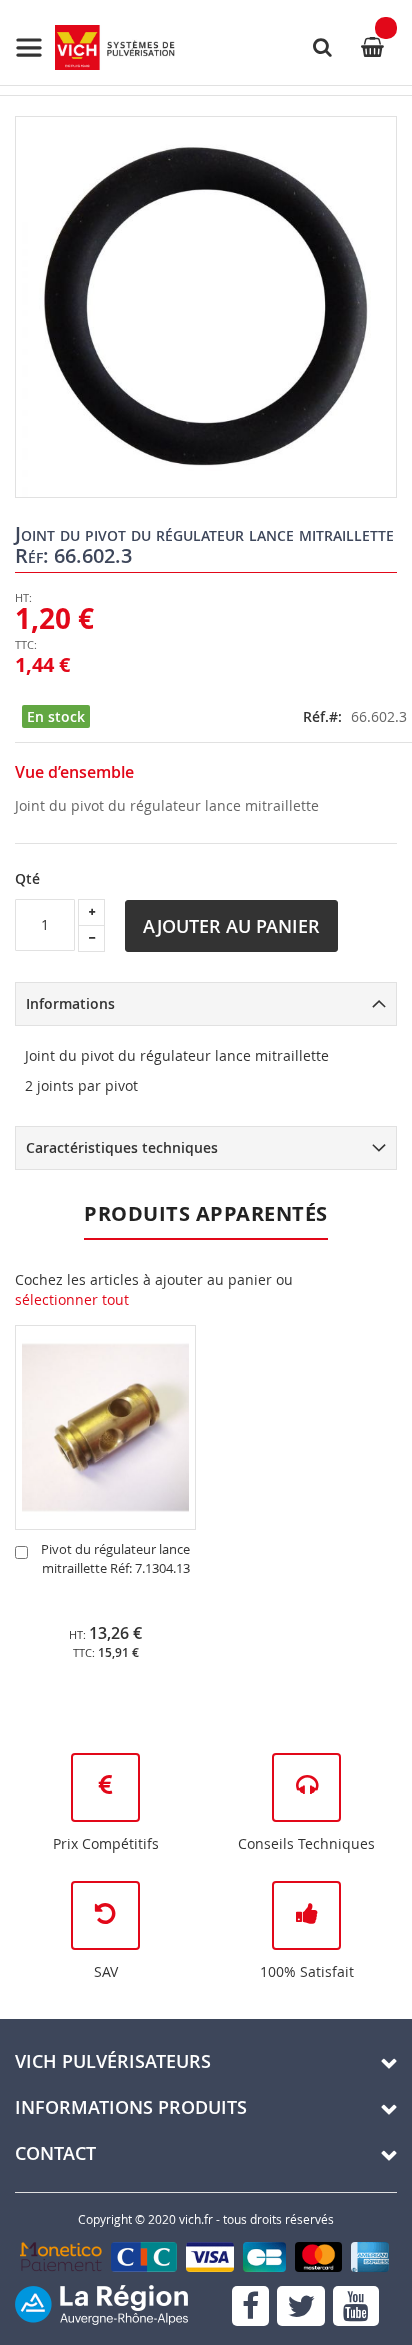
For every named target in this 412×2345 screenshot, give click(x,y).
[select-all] (72, 1300)
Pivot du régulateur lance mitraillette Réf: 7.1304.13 (115, 1558)
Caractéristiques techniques (122, 1147)
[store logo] (95, 47)
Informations (70, 1003)
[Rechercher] (322, 47)
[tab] (206, 1004)
